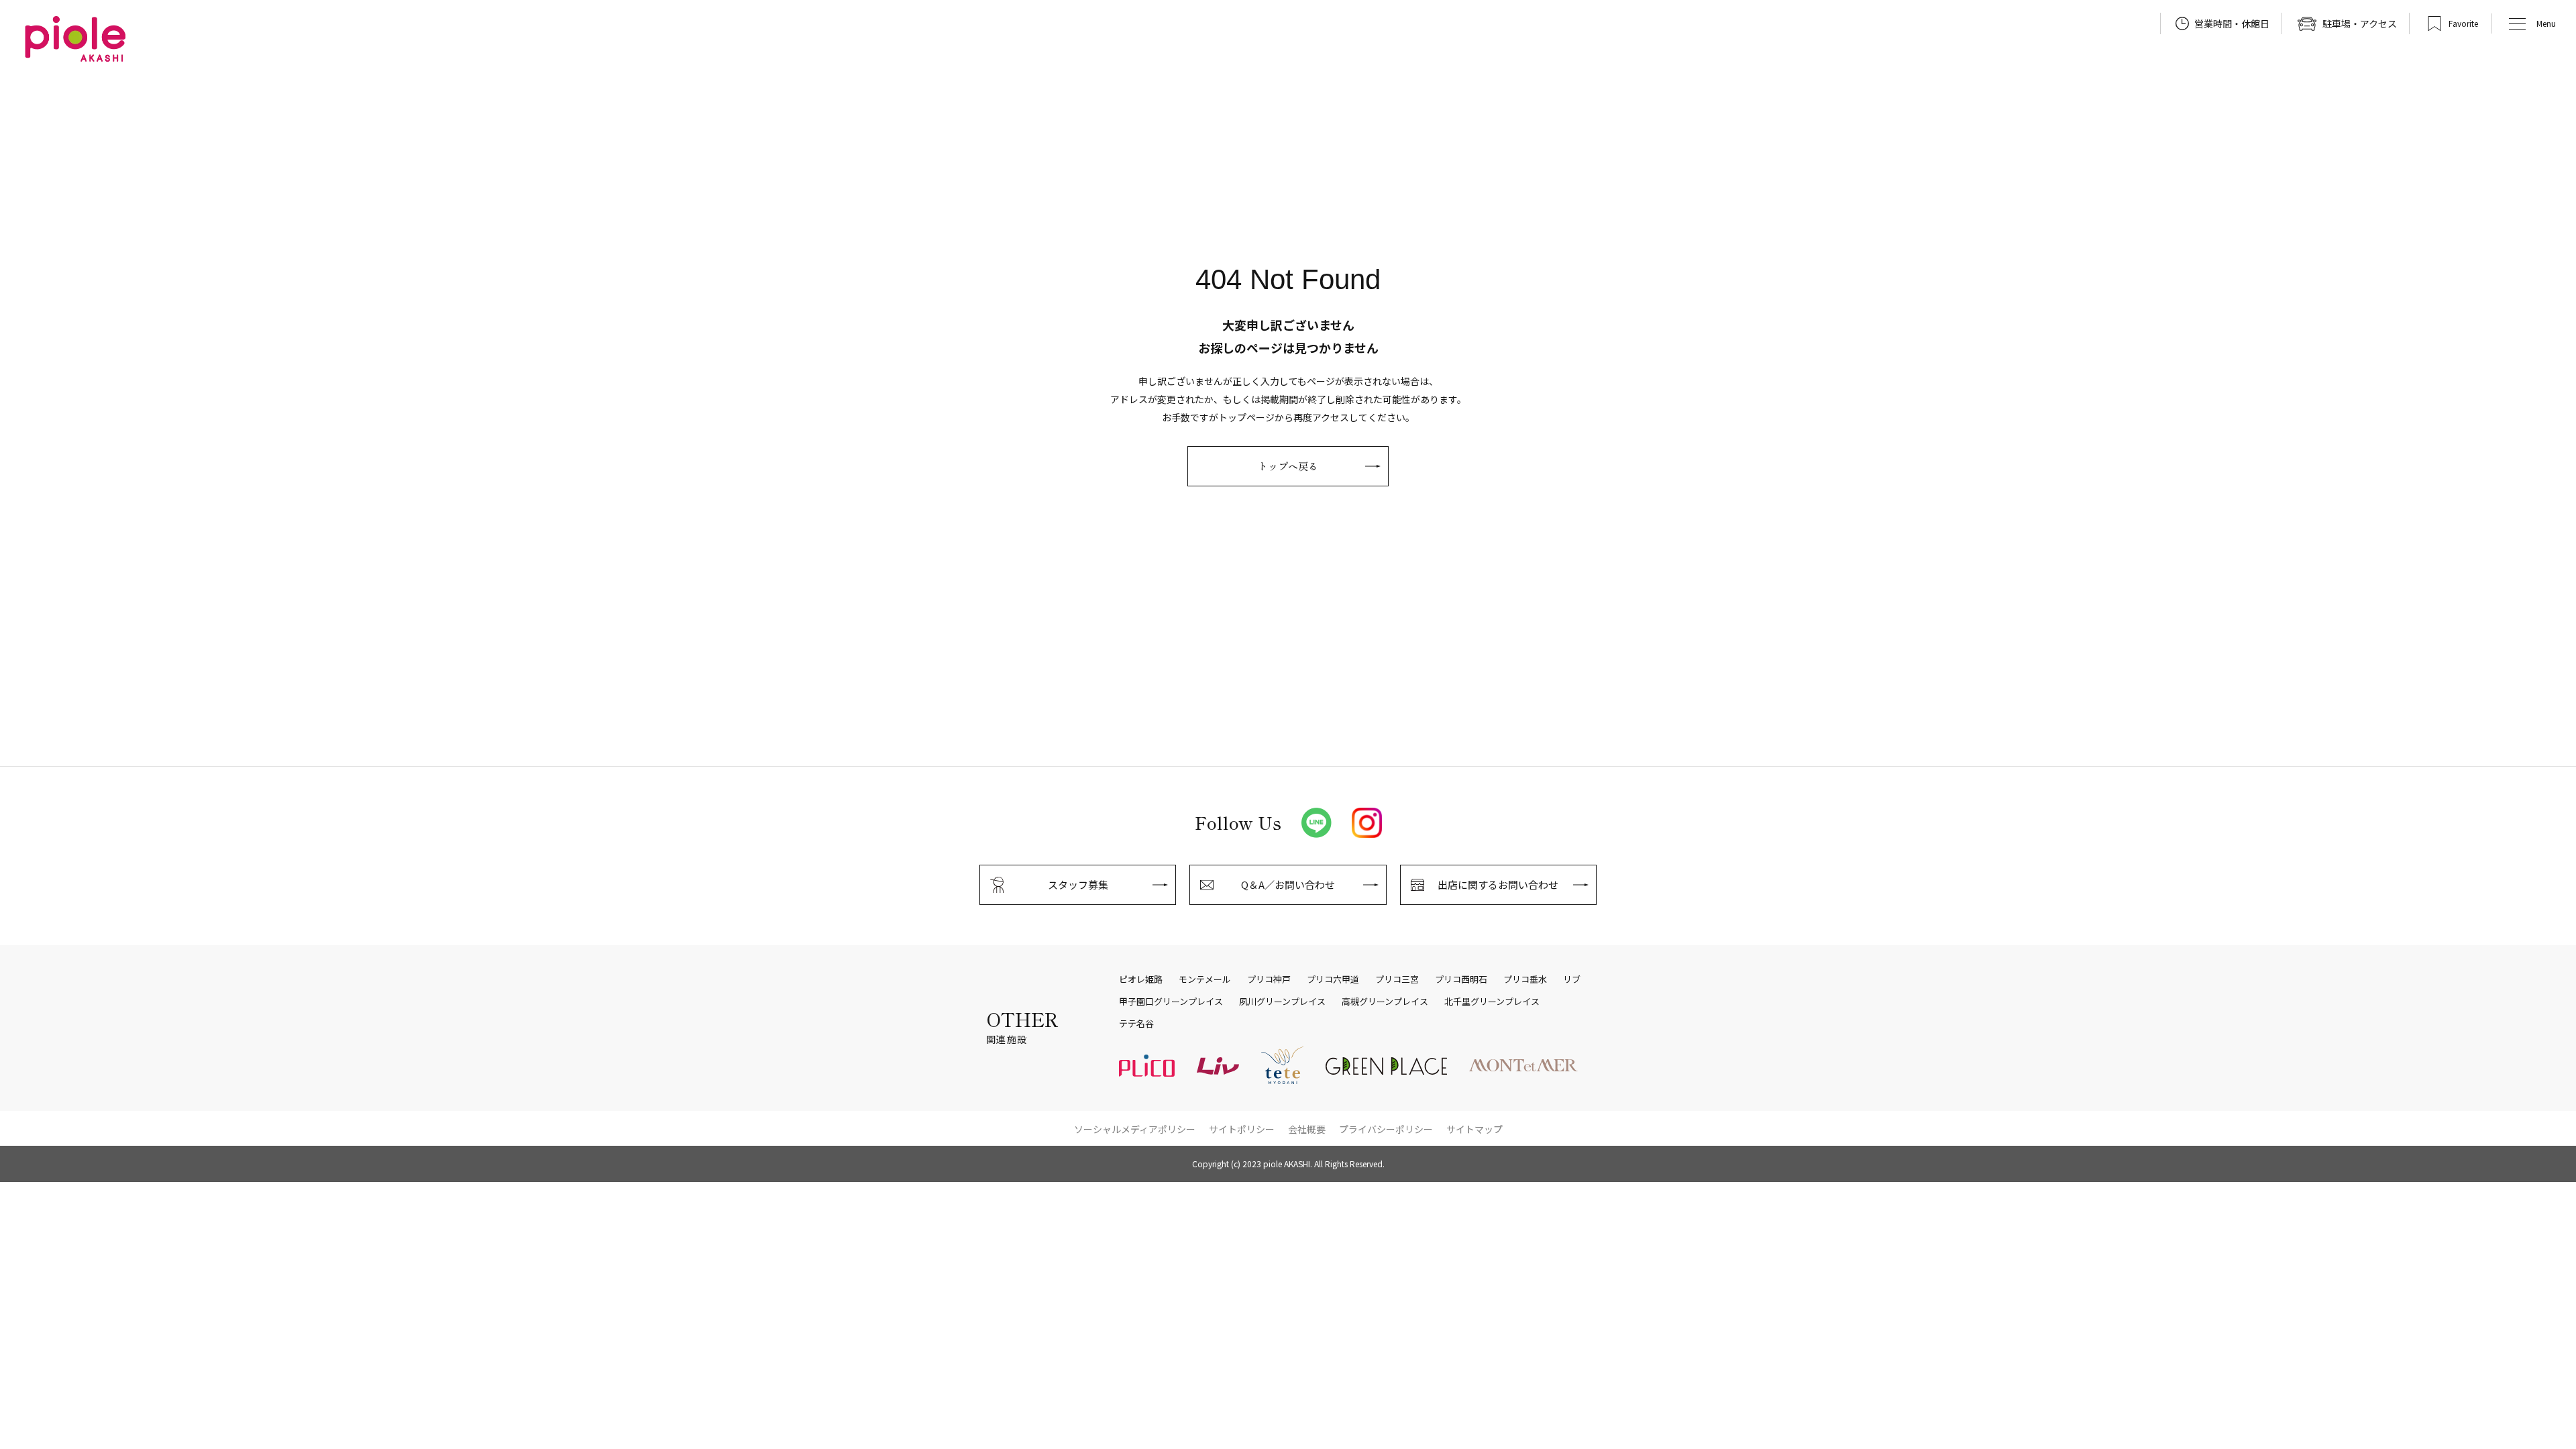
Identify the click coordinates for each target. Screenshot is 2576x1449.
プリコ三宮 (1397, 979)
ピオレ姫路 (1141, 979)
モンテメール (1205, 979)
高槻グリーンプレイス (1385, 1002)
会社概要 (1307, 1129)
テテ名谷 (1136, 1024)
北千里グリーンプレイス (1492, 1002)
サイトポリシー (1242, 1129)
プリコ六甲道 (1333, 979)
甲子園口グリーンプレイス (1171, 1002)
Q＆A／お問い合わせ (1288, 884)
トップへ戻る (1288, 466)
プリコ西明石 (1461, 979)
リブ (1572, 979)
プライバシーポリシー (1386, 1129)
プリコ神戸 (1269, 979)
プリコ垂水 (1525, 979)
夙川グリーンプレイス (1282, 1002)
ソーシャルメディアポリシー (1135, 1129)
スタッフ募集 (1078, 884)
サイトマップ (1474, 1129)
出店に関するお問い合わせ (1498, 884)
